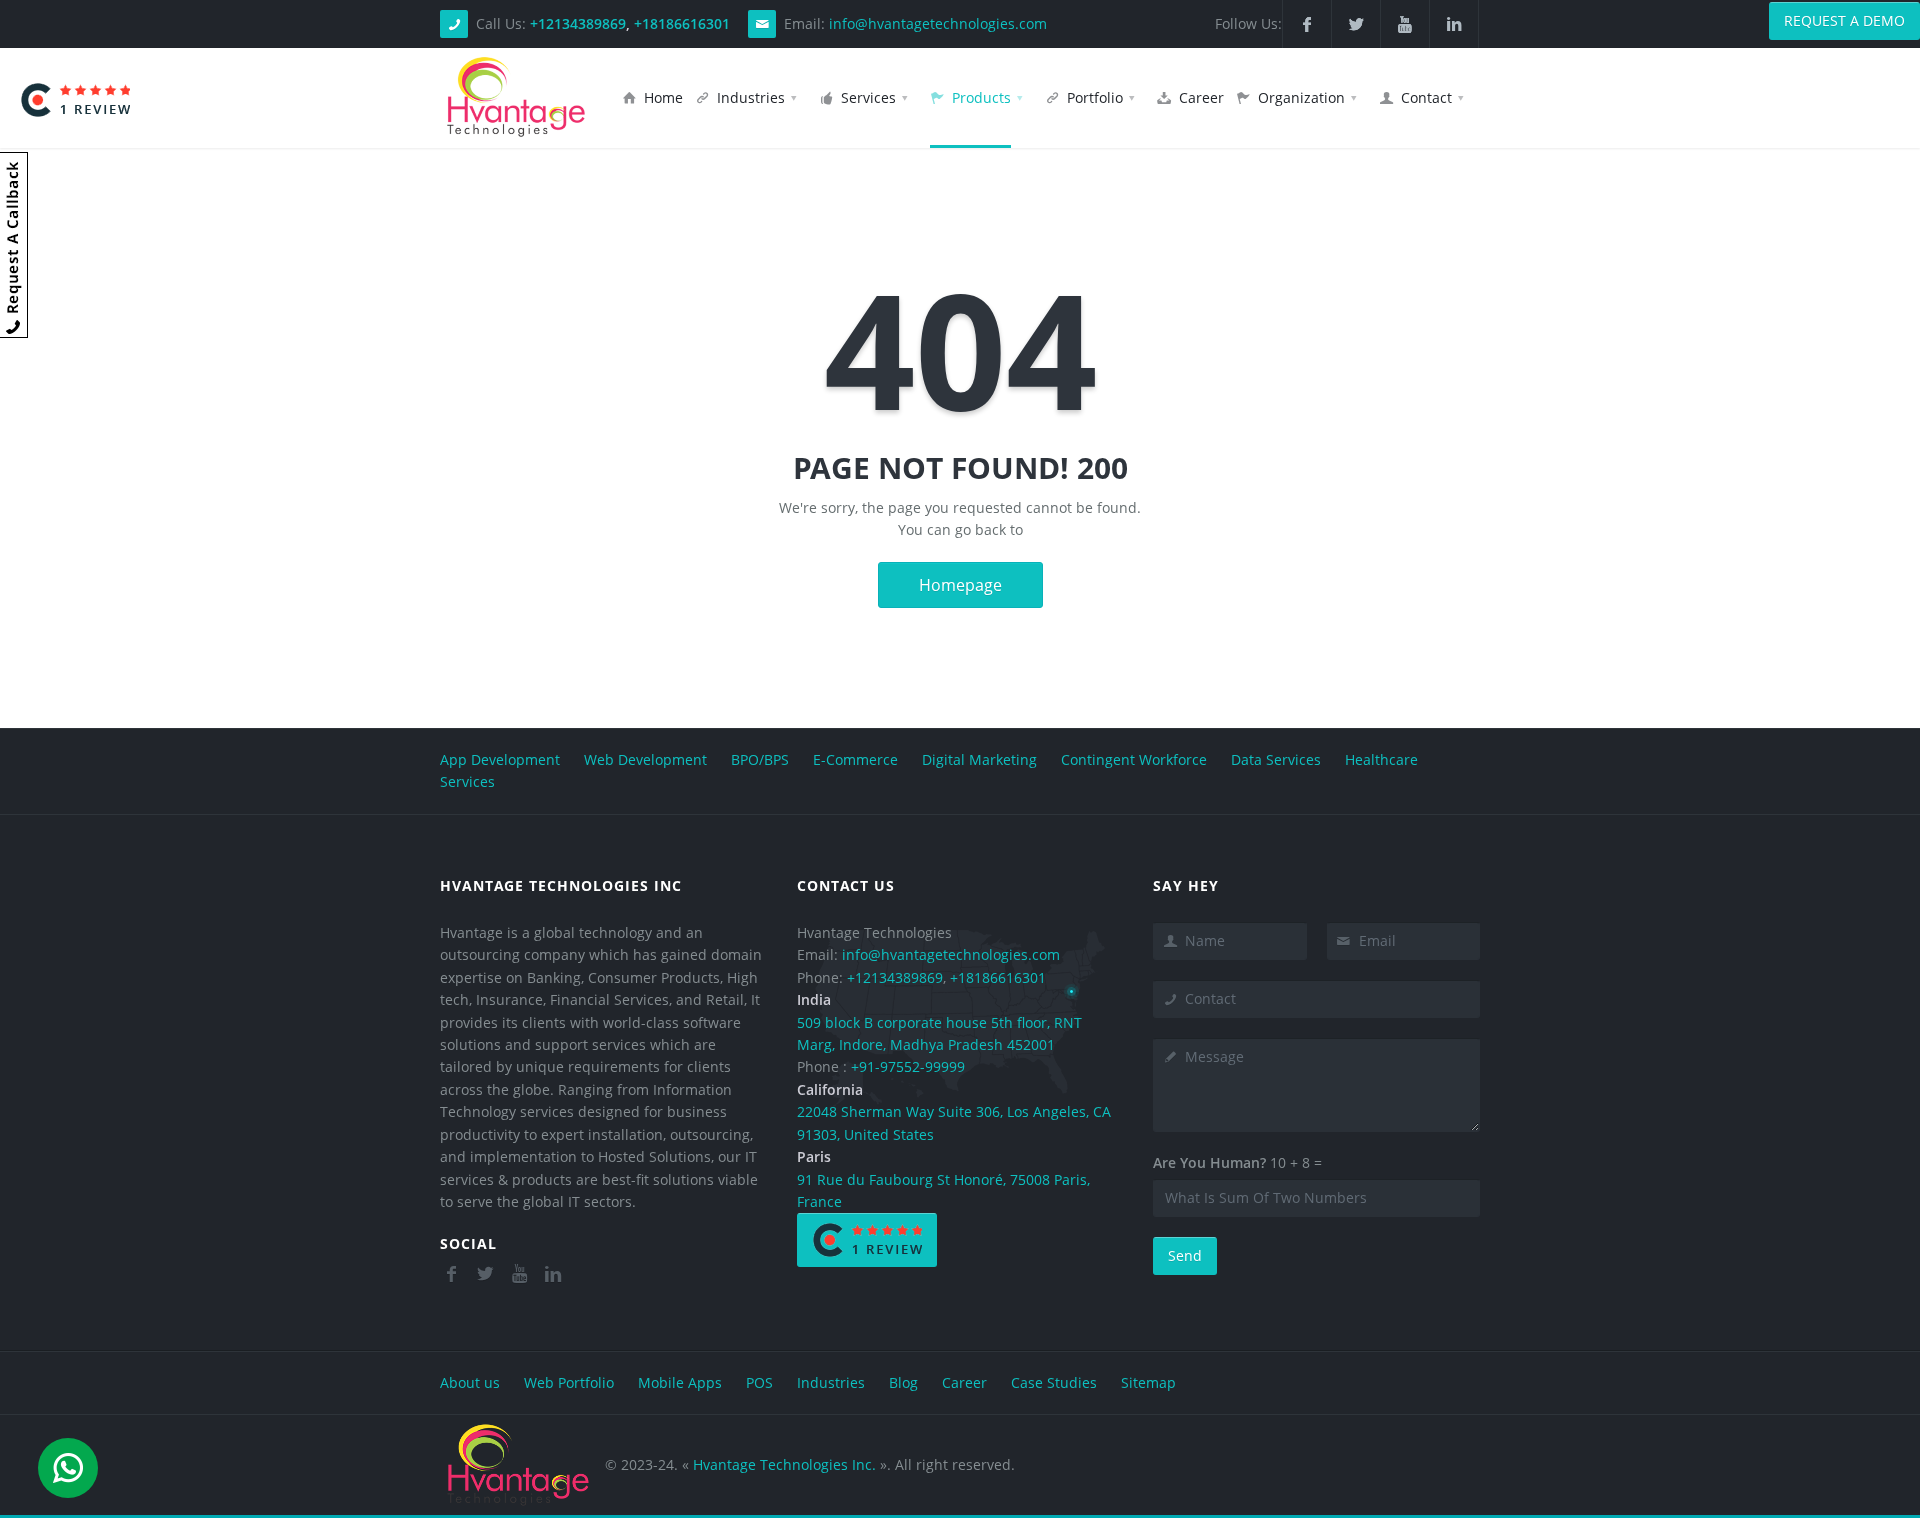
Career (964, 1382)
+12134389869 (578, 23)
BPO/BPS (760, 759)
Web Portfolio (569, 1382)
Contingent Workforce (1134, 759)
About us (470, 1382)
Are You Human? (1209, 1162)
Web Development (647, 759)
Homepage (960, 585)
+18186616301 (682, 23)
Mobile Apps (680, 1382)
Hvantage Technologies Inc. (784, 1464)
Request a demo (1844, 20)
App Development (500, 759)
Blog (903, 1382)
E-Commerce (855, 759)
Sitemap (1148, 1382)
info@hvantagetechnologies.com (938, 23)
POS (759, 1382)
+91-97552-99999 (908, 1066)
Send (1185, 1255)
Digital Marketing (979, 759)
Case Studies (1054, 1382)
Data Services (1276, 759)
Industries (831, 1382)
